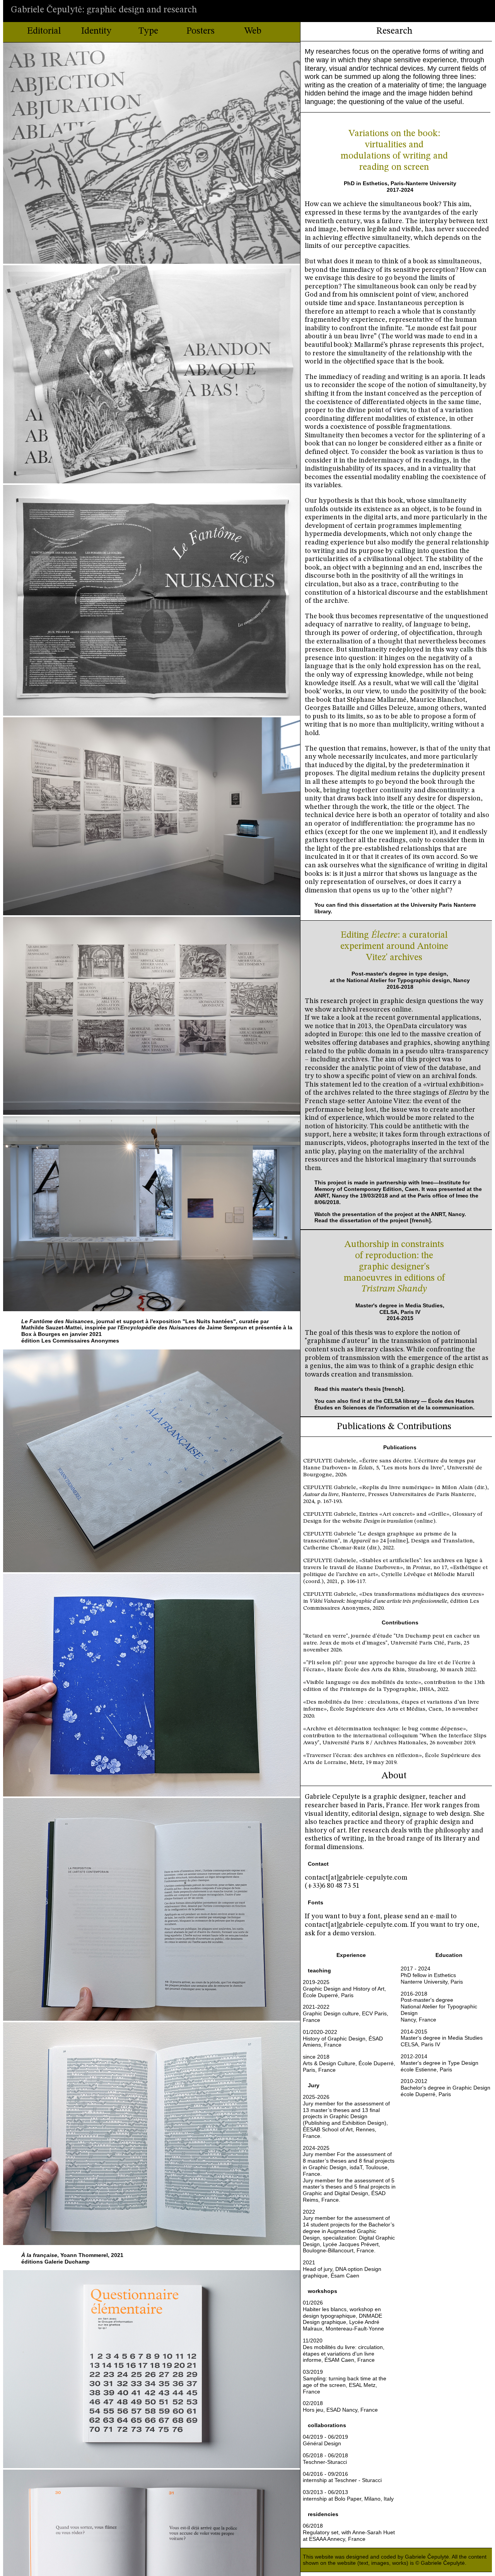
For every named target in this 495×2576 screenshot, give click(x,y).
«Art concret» (397, 1514)
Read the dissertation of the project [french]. (373, 1220)
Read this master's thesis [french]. (360, 1389)
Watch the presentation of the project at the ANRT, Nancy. (390, 1214)
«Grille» (439, 1514)
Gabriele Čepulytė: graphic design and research (104, 10)
